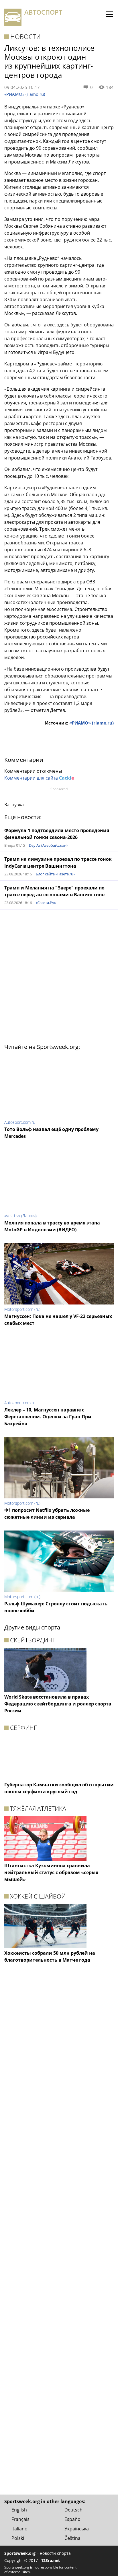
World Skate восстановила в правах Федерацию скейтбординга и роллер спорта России (58, 1704)
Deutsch (73, 2510)
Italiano (19, 2529)
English (19, 2510)
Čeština (72, 2538)
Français (20, 2519)
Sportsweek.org (20, 2553)
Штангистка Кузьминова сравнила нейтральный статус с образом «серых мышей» (51, 1872)
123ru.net (50, 2560)
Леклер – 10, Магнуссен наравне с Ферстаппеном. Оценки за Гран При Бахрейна (48, 1417)
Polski (18, 2538)
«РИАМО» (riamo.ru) (25, 94)
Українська (77, 2529)
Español (73, 2519)
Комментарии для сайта (39, 778)
